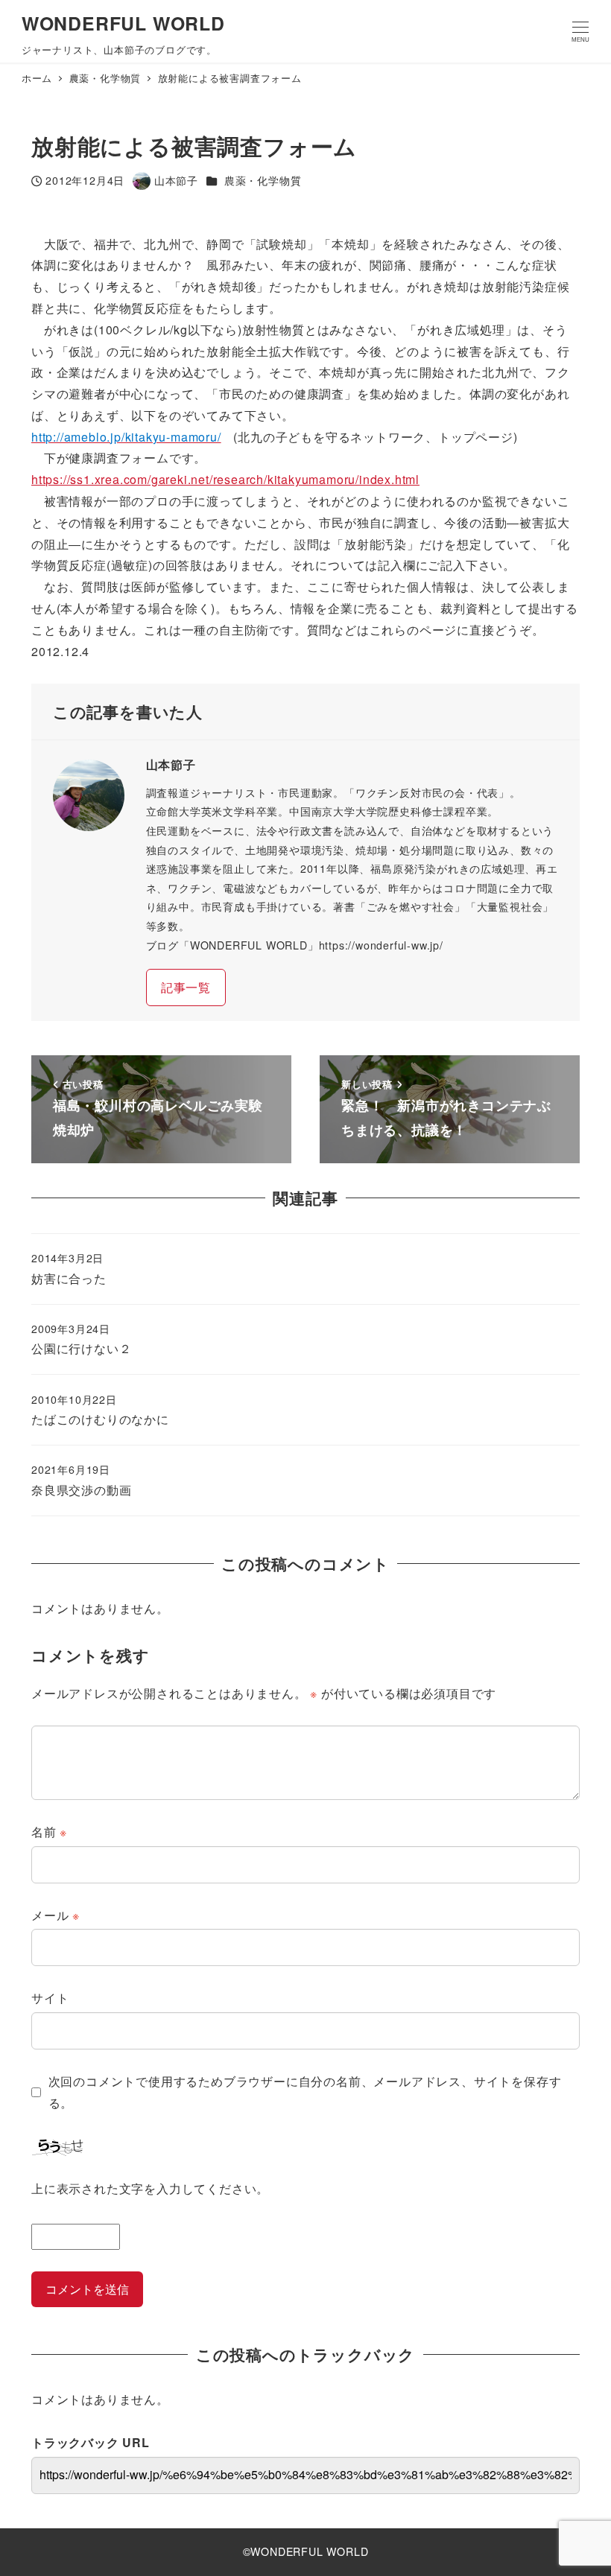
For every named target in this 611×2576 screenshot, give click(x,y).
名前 (49, 1832)
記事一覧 (186, 987)
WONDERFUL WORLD (123, 23)
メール (56, 1915)
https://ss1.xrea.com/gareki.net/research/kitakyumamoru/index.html (225, 479)
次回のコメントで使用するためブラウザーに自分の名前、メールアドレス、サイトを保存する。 (305, 2092)
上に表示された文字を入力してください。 (150, 2188)
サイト (50, 1998)
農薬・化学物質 (263, 180)
